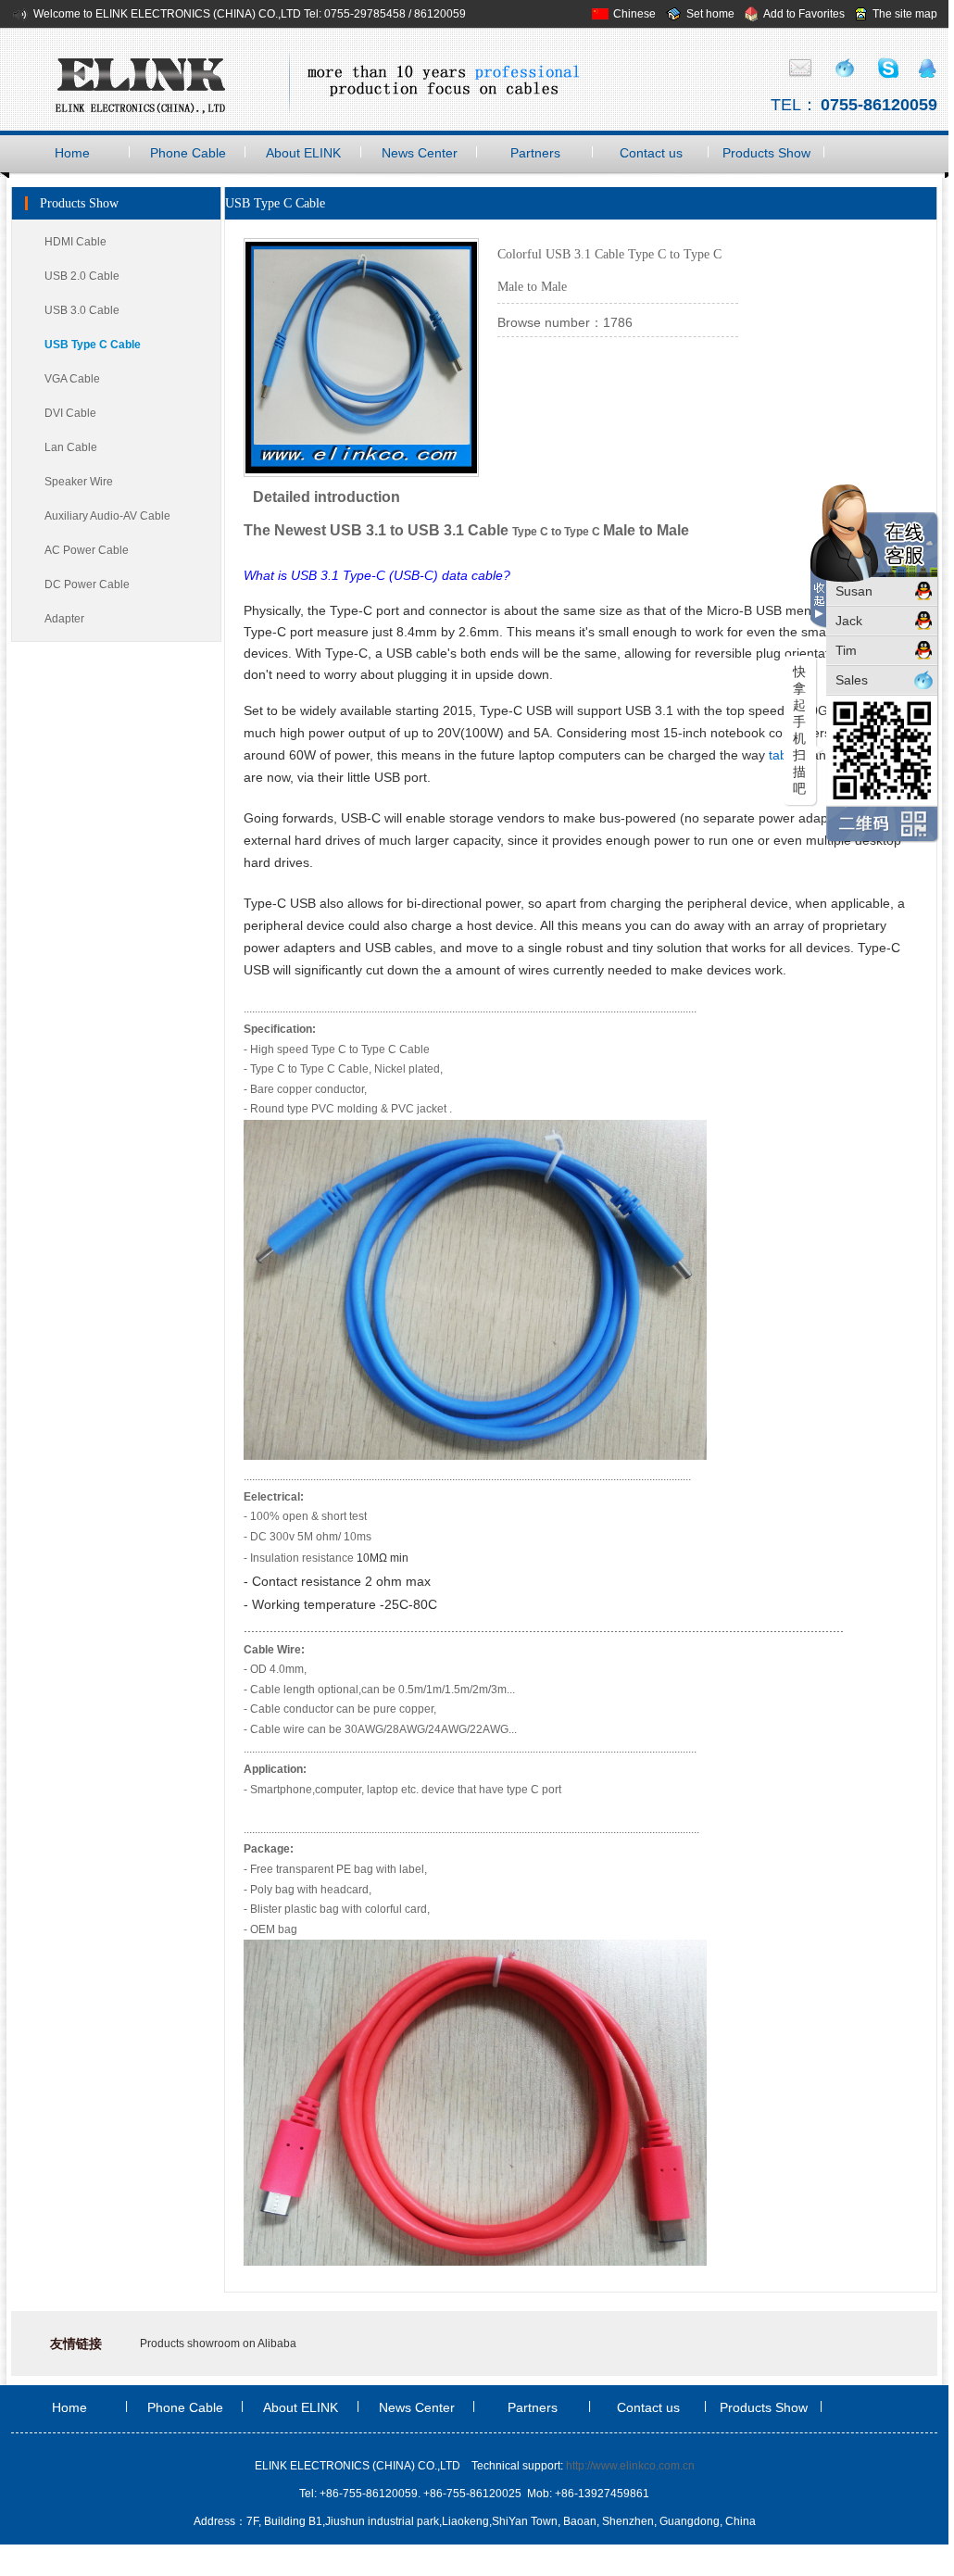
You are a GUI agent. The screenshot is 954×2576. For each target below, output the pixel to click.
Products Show (766, 153)
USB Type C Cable (93, 345)
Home (72, 153)
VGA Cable (72, 379)
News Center (420, 153)
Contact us (651, 153)
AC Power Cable (87, 550)
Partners (535, 153)
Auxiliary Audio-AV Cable (107, 516)
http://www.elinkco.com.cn (630, 2466)
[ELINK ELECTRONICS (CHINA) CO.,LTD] (319, 80)
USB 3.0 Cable (82, 310)
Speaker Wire (79, 482)
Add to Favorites (804, 14)
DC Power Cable (87, 584)
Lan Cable (71, 447)
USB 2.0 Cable (82, 276)
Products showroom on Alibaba (218, 2344)
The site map (905, 14)
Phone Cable (188, 153)
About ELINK (303, 153)
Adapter (64, 619)
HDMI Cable (75, 242)
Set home (710, 14)
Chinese (634, 14)
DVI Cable (70, 413)
